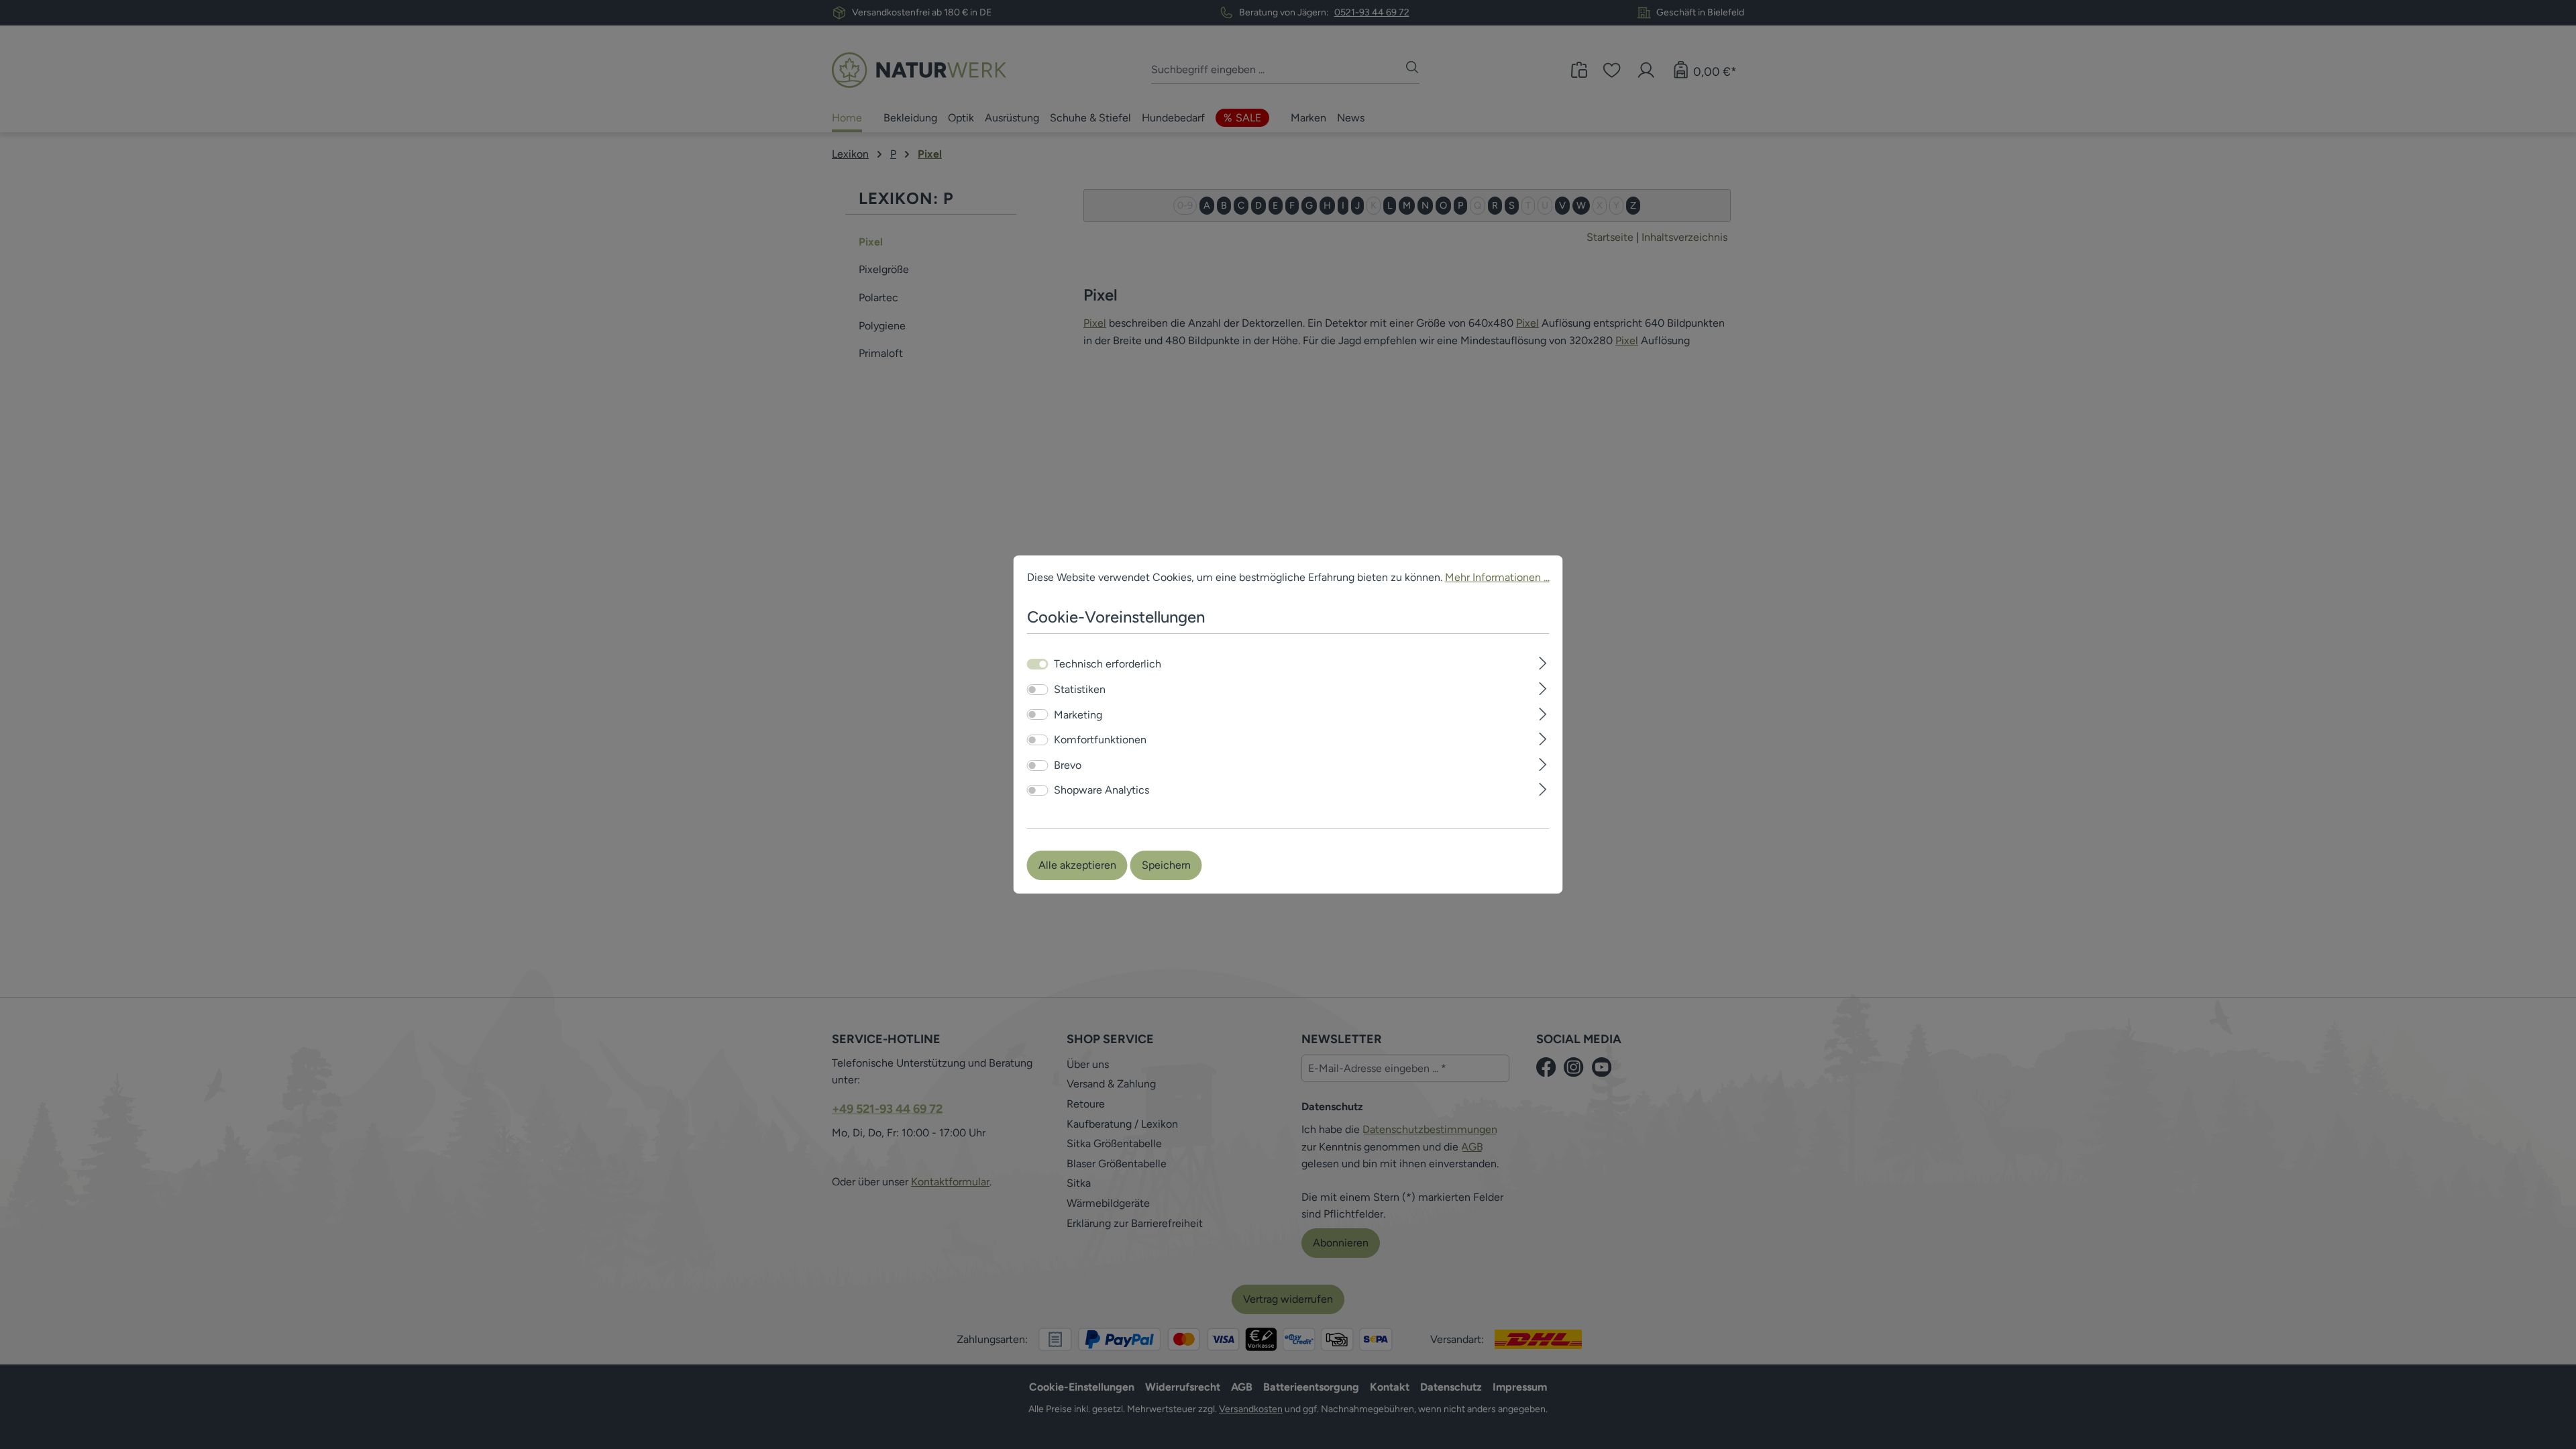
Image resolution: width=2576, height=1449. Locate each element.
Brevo (1068, 765)
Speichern (1166, 865)
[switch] (1038, 690)
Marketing (1078, 715)
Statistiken (1080, 689)
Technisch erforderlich (1108, 664)
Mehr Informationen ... (1497, 577)
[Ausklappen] (1543, 662)
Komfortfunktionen (1100, 740)
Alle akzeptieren (1077, 865)
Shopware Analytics (1102, 790)
